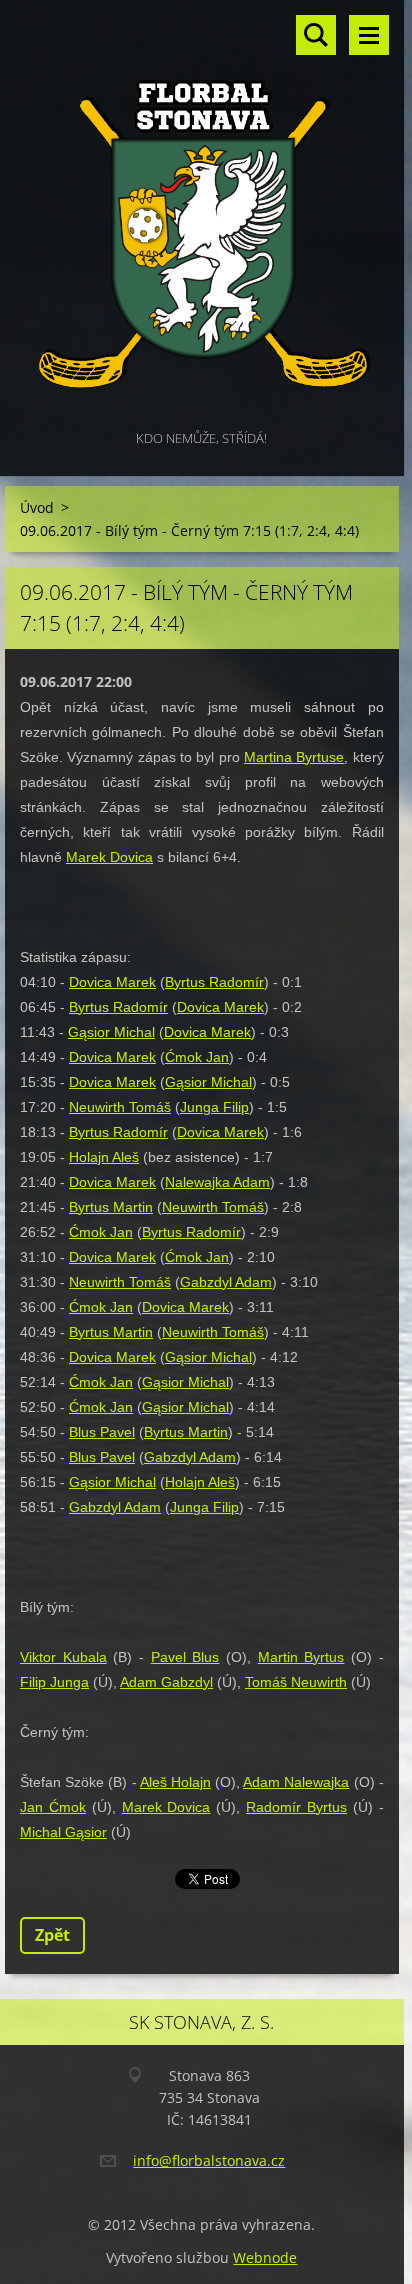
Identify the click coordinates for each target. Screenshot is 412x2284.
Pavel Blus (185, 1657)
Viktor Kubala (63, 1657)
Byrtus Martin (111, 1207)
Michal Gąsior (63, 1832)
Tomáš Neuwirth (296, 1682)
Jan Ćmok (53, 1807)
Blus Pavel (102, 1432)
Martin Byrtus (301, 1657)
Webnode (265, 2257)
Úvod (37, 507)
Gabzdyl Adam (226, 1282)
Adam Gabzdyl (166, 1682)
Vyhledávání (316, 35)
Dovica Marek (112, 982)
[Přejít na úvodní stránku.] (202, 213)
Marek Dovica (109, 857)
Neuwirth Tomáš (120, 1107)
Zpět (52, 1935)
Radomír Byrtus (296, 1807)
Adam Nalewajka (296, 1782)
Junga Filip (214, 1107)
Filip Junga (54, 1682)
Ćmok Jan (197, 1057)
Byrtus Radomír (214, 982)
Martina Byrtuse (294, 757)
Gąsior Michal (111, 1032)
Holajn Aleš (104, 1157)
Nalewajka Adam (217, 1182)
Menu (369, 35)
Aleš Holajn (175, 1782)
